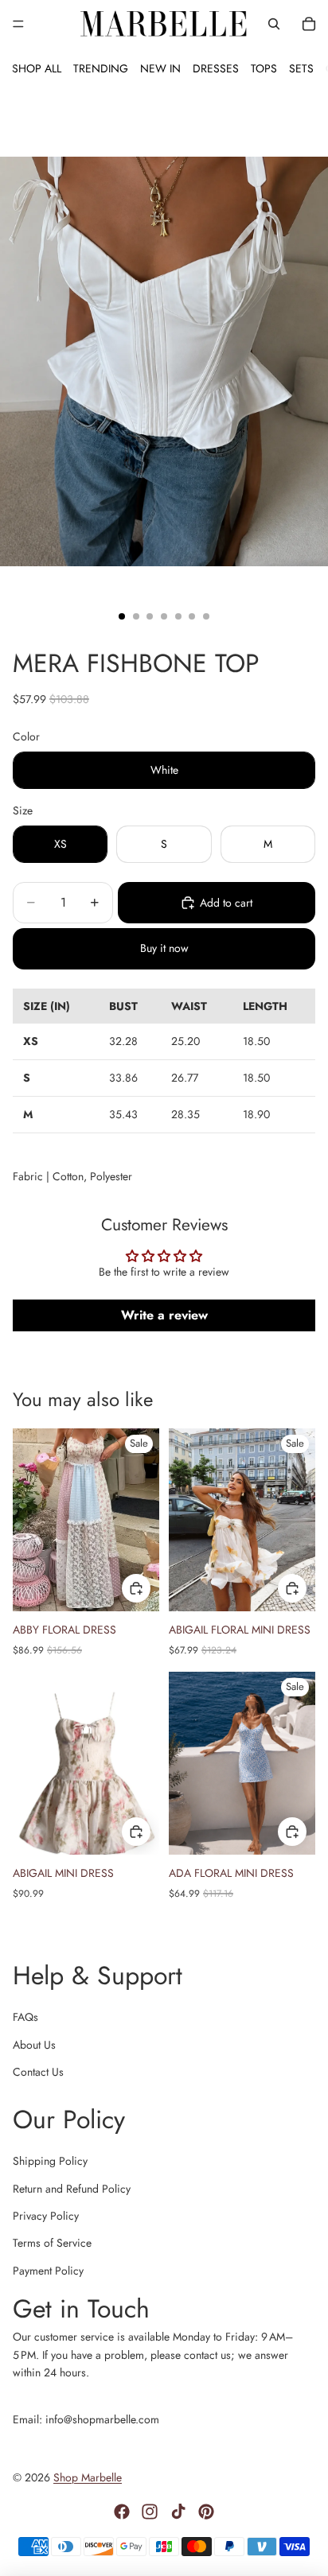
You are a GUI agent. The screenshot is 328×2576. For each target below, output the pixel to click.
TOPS (264, 68)
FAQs (25, 2017)
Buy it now (164, 948)
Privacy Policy (46, 2216)
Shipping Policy (50, 2161)
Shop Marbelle (88, 2477)
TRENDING (101, 68)
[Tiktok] (178, 2512)
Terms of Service (52, 2243)
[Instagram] (150, 2512)
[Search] (274, 24)
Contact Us (38, 2072)
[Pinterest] (206, 2512)
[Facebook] (122, 2512)
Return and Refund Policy (72, 2189)
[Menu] (18, 24)
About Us (34, 2045)
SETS (301, 68)
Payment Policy (48, 2271)
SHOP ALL (37, 68)
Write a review (164, 1315)
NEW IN (160, 68)
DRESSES (216, 68)
